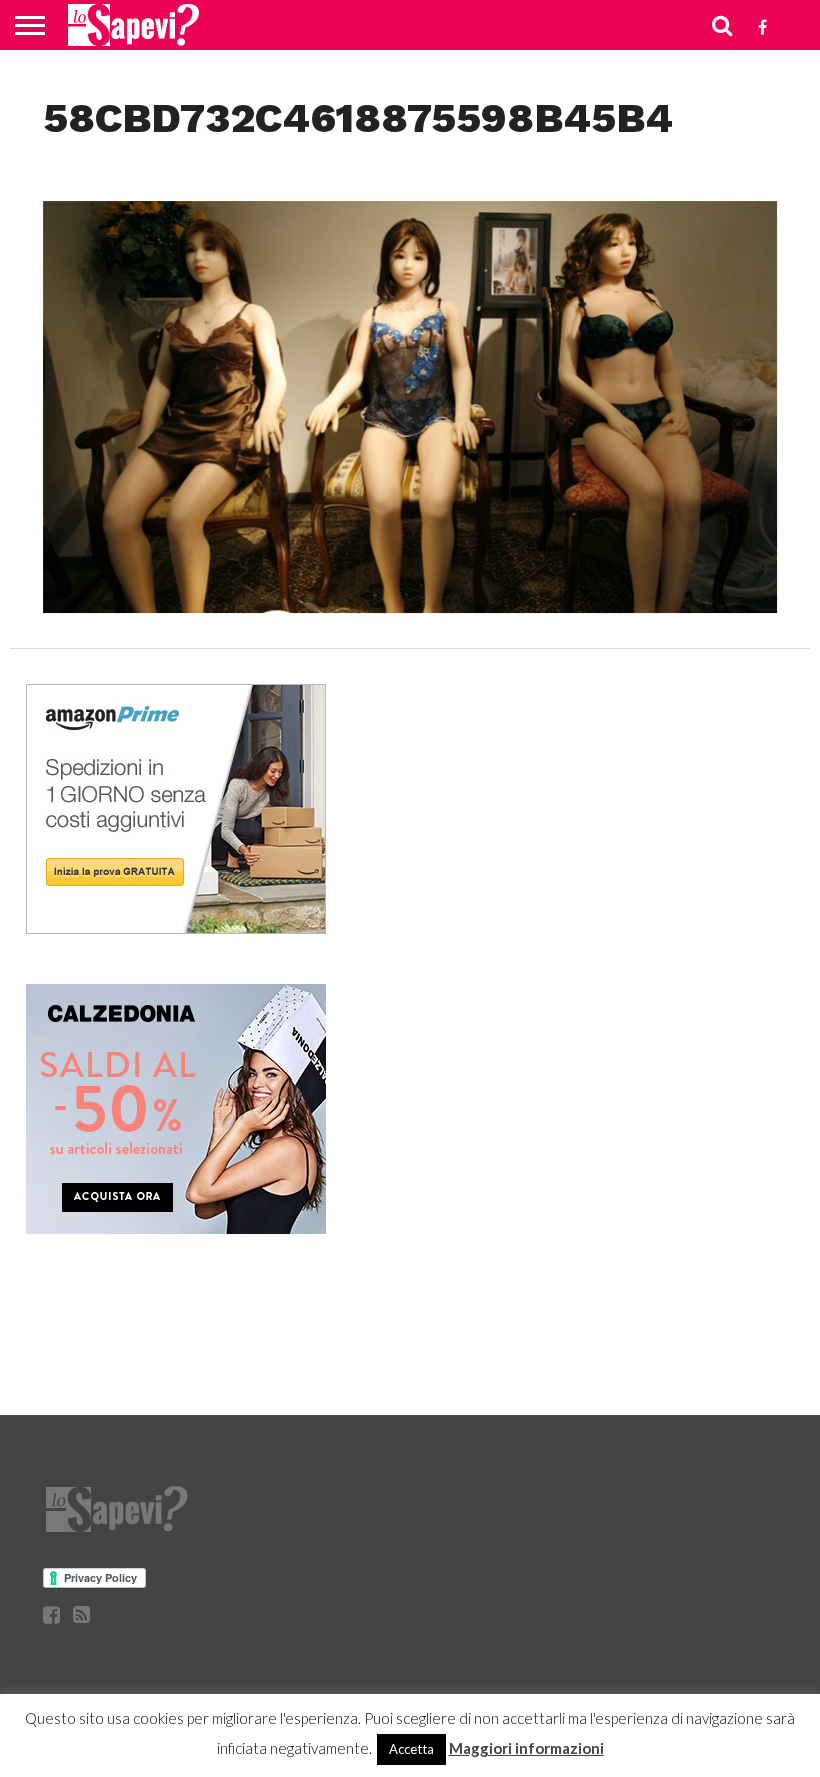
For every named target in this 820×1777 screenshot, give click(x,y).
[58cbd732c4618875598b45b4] (410, 606)
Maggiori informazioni (526, 1748)
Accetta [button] (411, 1749)
